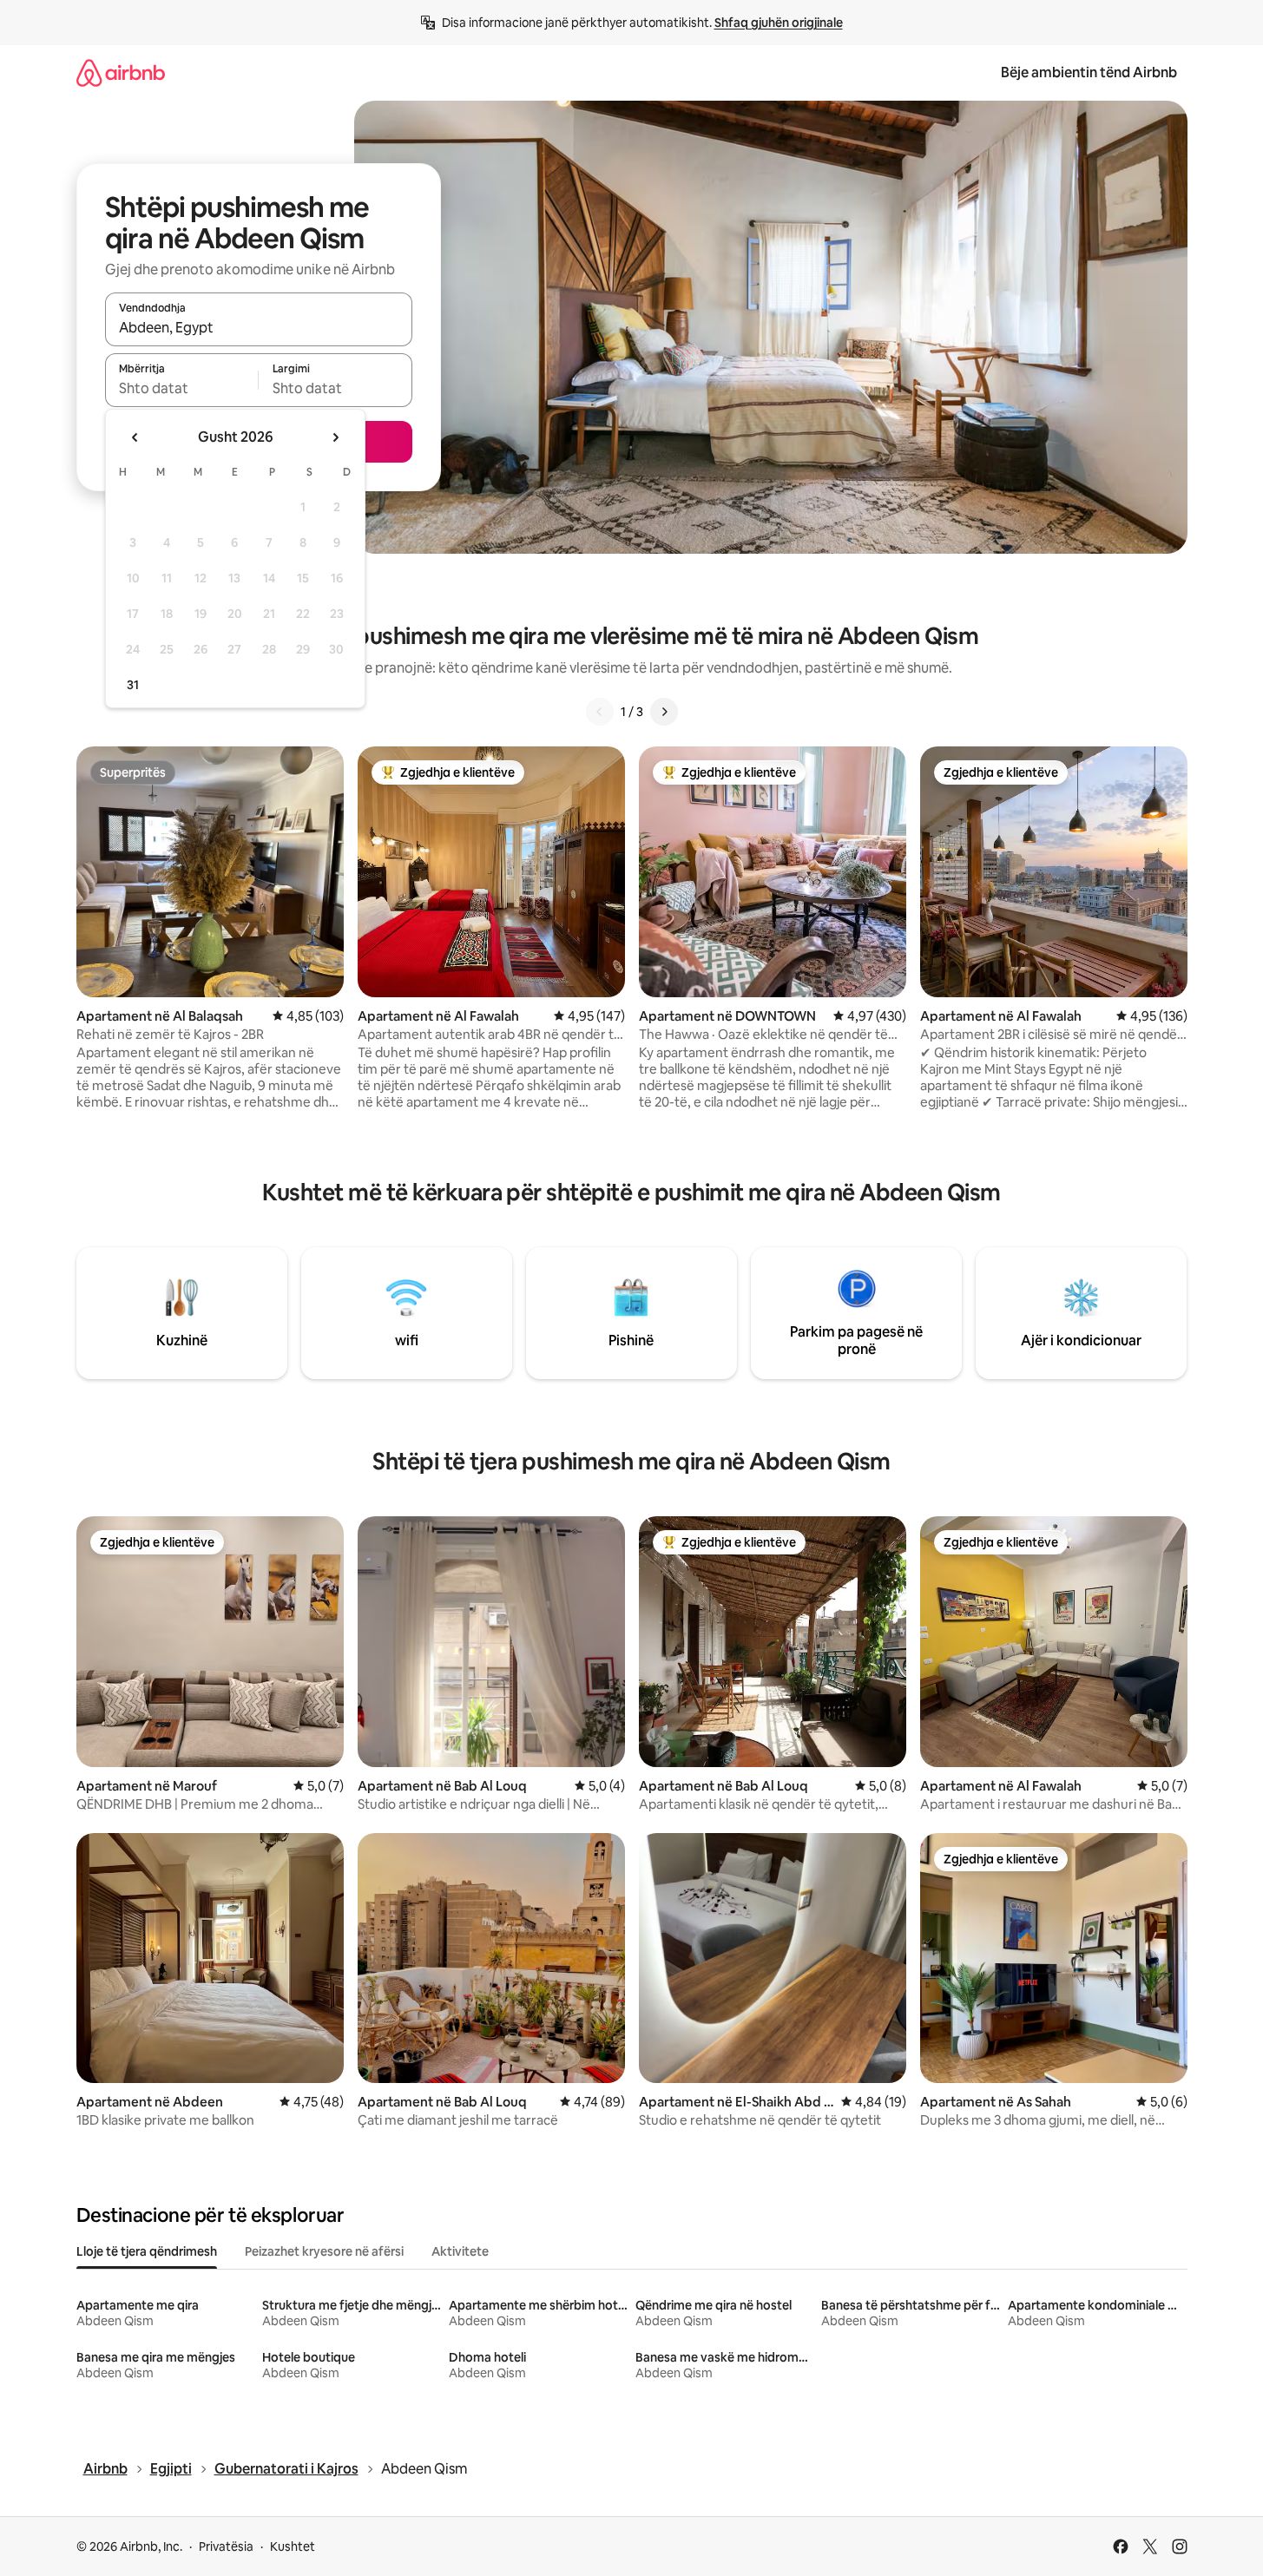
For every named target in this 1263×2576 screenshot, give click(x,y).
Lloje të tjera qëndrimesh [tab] (147, 2251)
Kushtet (293, 2546)
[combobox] (259, 327)
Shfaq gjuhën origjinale (779, 23)
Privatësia (226, 2546)
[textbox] (182, 388)
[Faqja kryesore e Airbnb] (121, 72)
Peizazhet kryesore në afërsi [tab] (324, 2251)
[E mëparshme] (600, 712)
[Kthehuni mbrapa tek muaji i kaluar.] (135, 437)
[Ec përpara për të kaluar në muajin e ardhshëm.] (335, 437)
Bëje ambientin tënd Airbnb (1089, 72)
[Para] (664, 712)
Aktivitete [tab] (460, 2251)
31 (133, 685)
